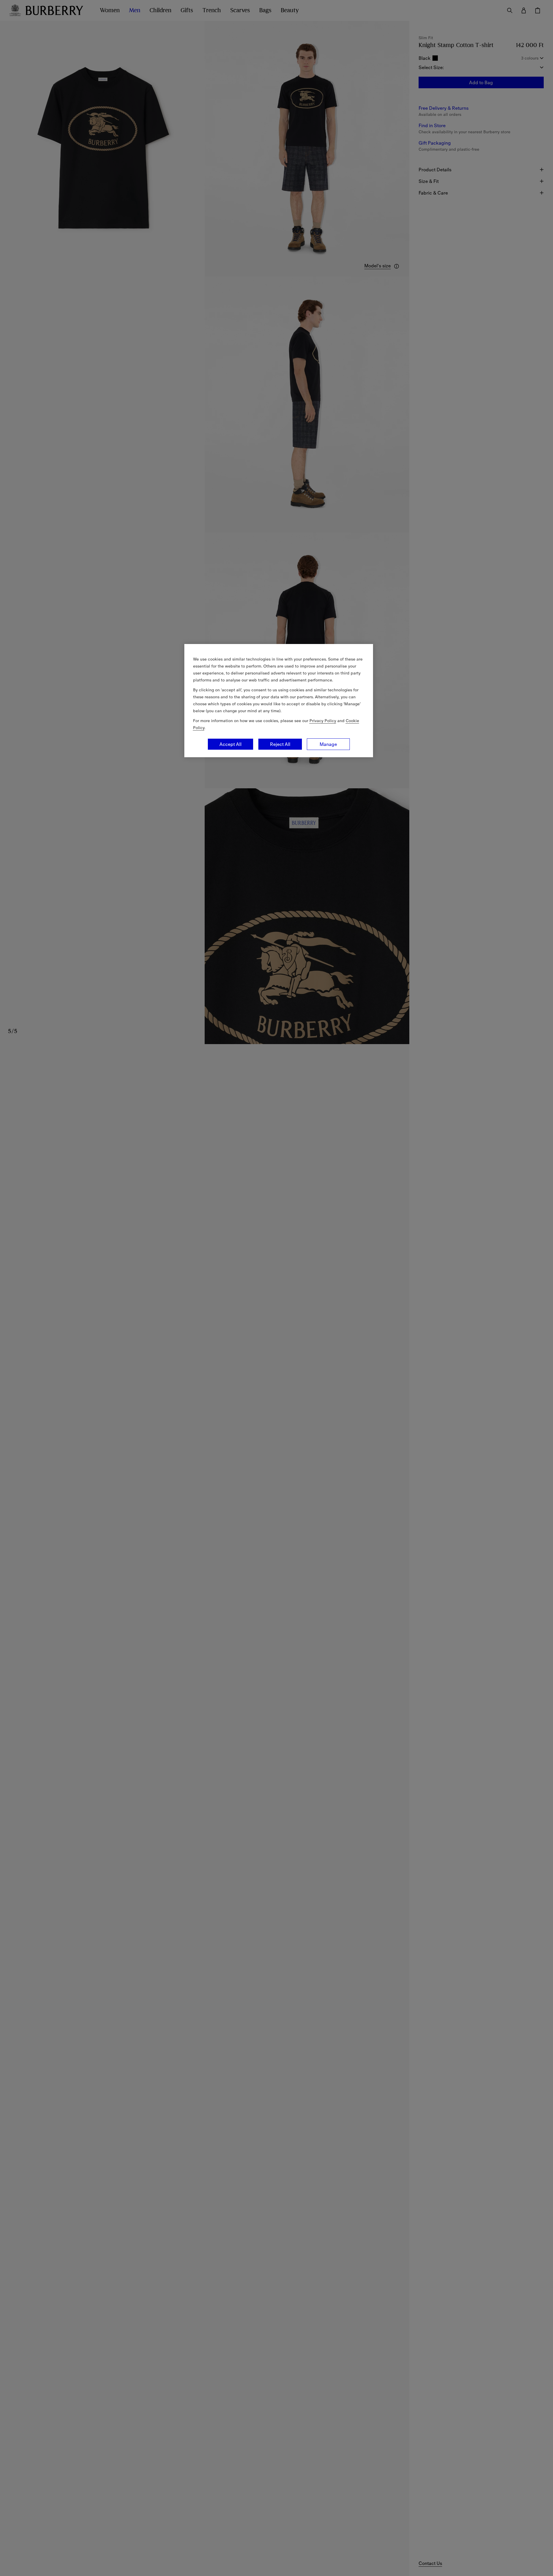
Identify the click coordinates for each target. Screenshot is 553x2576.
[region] (279, 701)
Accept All (230, 744)
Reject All (280, 744)
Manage (328, 744)
